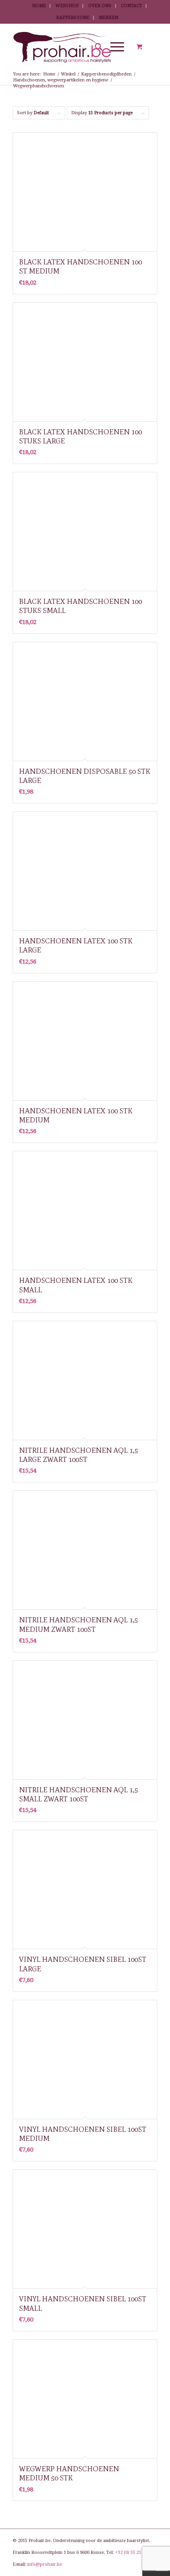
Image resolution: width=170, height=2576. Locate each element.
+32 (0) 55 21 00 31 (134, 2552)
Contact (131, 6)
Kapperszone (73, 18)
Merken (109, 18)
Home (39, 6)
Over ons (100, 6)
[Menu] (113, 47)
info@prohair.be (45, 2564)
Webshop (67, 6)
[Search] (95, 47)
